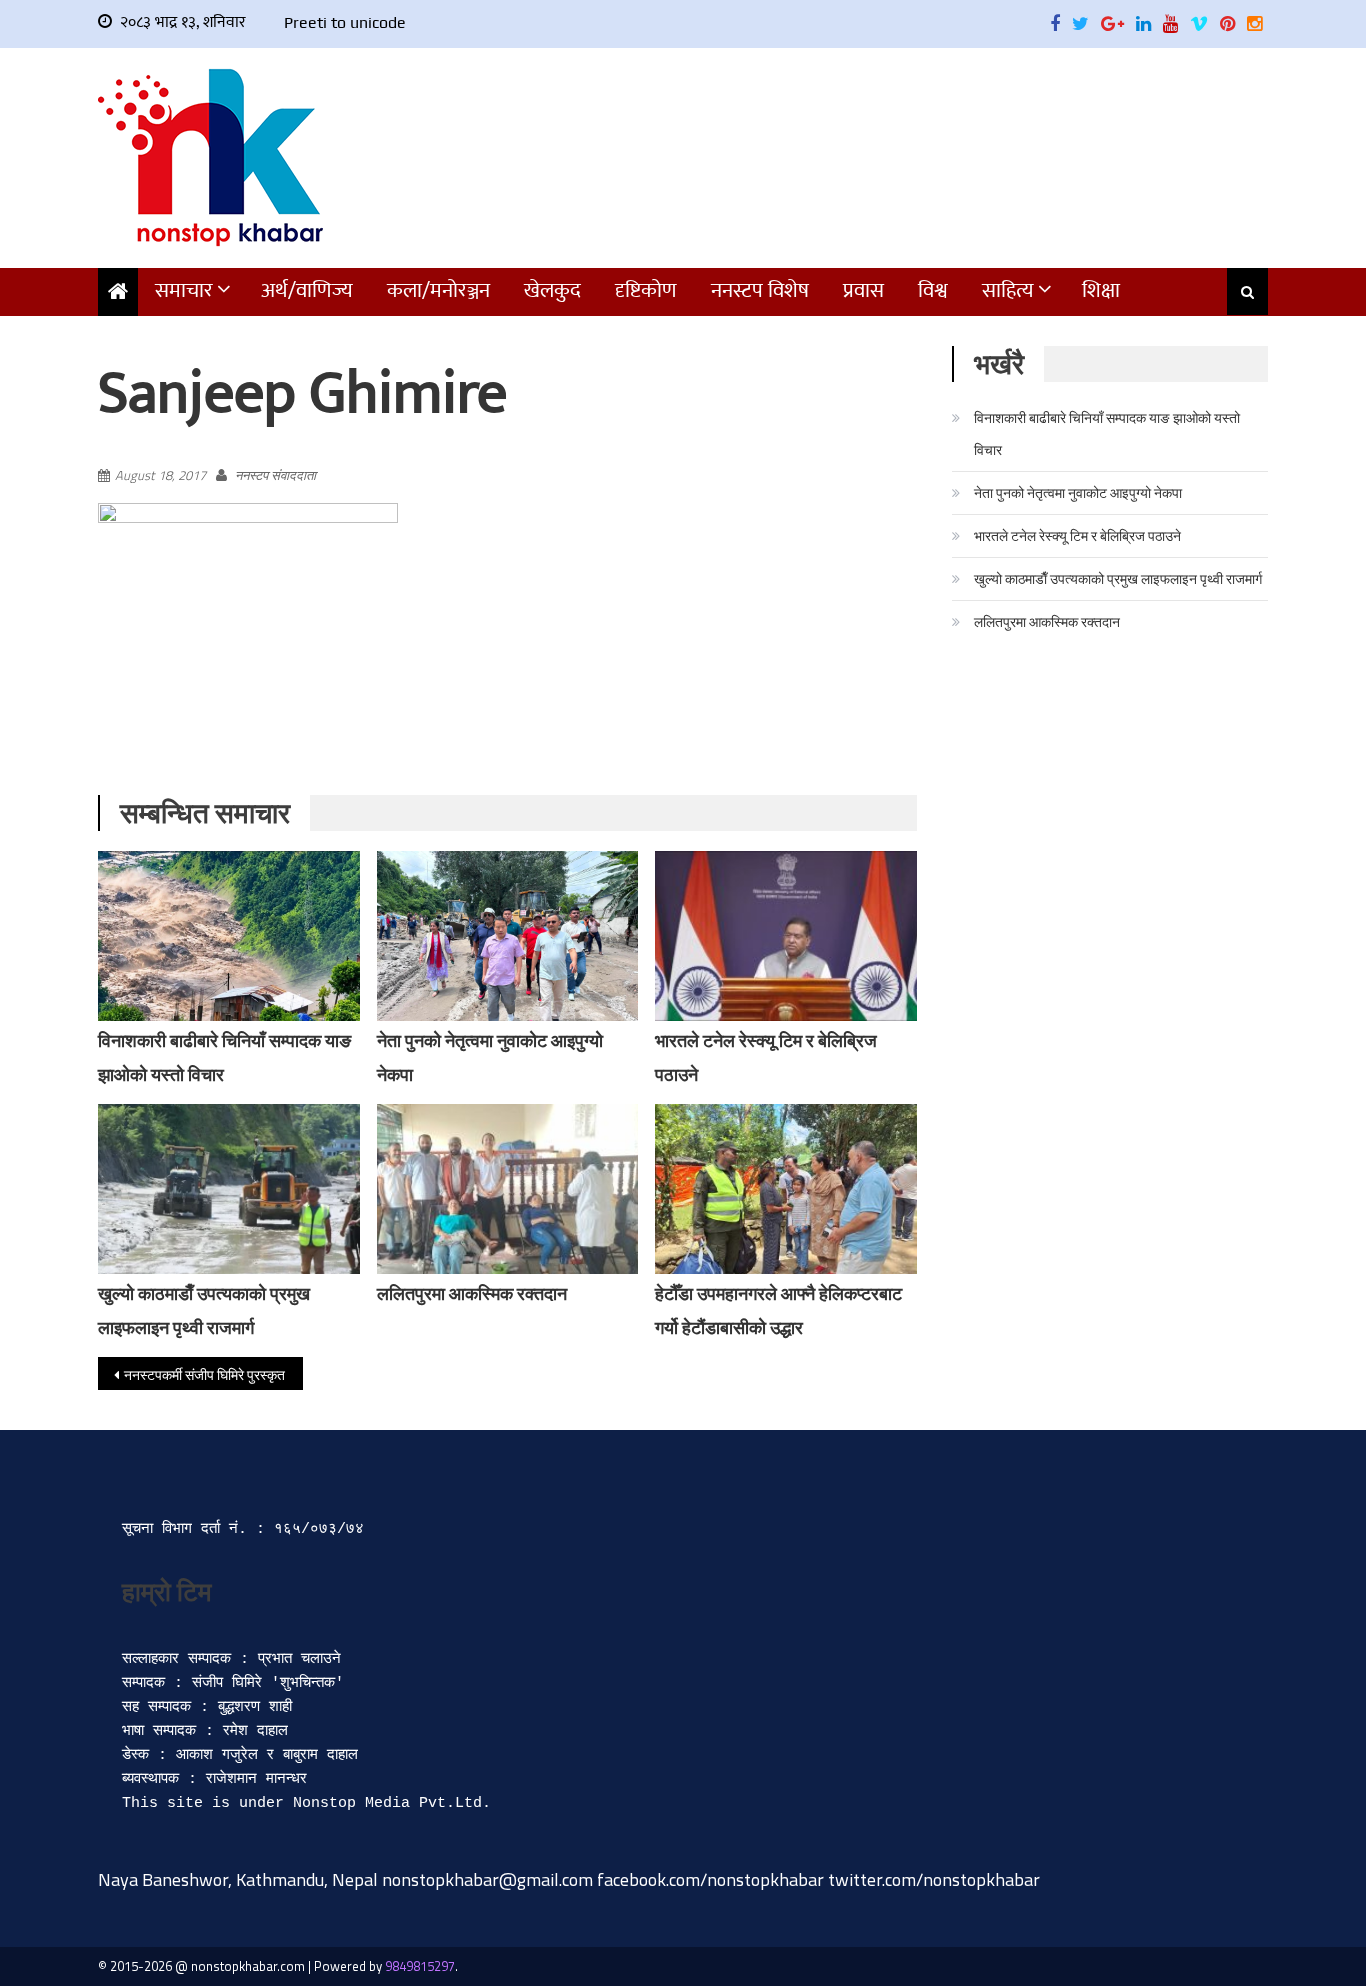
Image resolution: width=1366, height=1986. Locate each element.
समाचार (184, 290)
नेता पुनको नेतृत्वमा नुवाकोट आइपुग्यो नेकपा (1078, 492)
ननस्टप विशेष (760, 290)
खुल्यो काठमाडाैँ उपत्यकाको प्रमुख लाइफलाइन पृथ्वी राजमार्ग (1118, 578)
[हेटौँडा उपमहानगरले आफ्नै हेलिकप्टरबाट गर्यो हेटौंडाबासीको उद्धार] (786, 1202)
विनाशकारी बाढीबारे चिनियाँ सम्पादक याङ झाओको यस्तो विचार (1107, 433)
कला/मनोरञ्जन (438, 290)
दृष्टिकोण (646, 290)
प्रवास (863, 290)
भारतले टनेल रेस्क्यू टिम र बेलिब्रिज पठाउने (1077, 535)
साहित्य (1008, 290)
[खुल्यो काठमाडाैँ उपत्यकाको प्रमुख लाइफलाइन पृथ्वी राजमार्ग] (229, 1191)
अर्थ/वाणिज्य (307, 290)
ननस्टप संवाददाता (275, 475)
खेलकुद (552, 290)
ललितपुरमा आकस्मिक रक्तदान (472, 1293)
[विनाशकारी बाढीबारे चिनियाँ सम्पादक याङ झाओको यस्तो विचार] (229, 936)
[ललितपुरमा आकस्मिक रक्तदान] (508, 1189)
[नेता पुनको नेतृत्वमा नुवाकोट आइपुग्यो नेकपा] (508, 949)
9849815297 (420, 1966)
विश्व (933, 290)
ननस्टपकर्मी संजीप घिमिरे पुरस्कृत (204, 1374)
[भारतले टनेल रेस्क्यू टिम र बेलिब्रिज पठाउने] (786, 936)
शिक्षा (1101, 290)
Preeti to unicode (345, 22)
